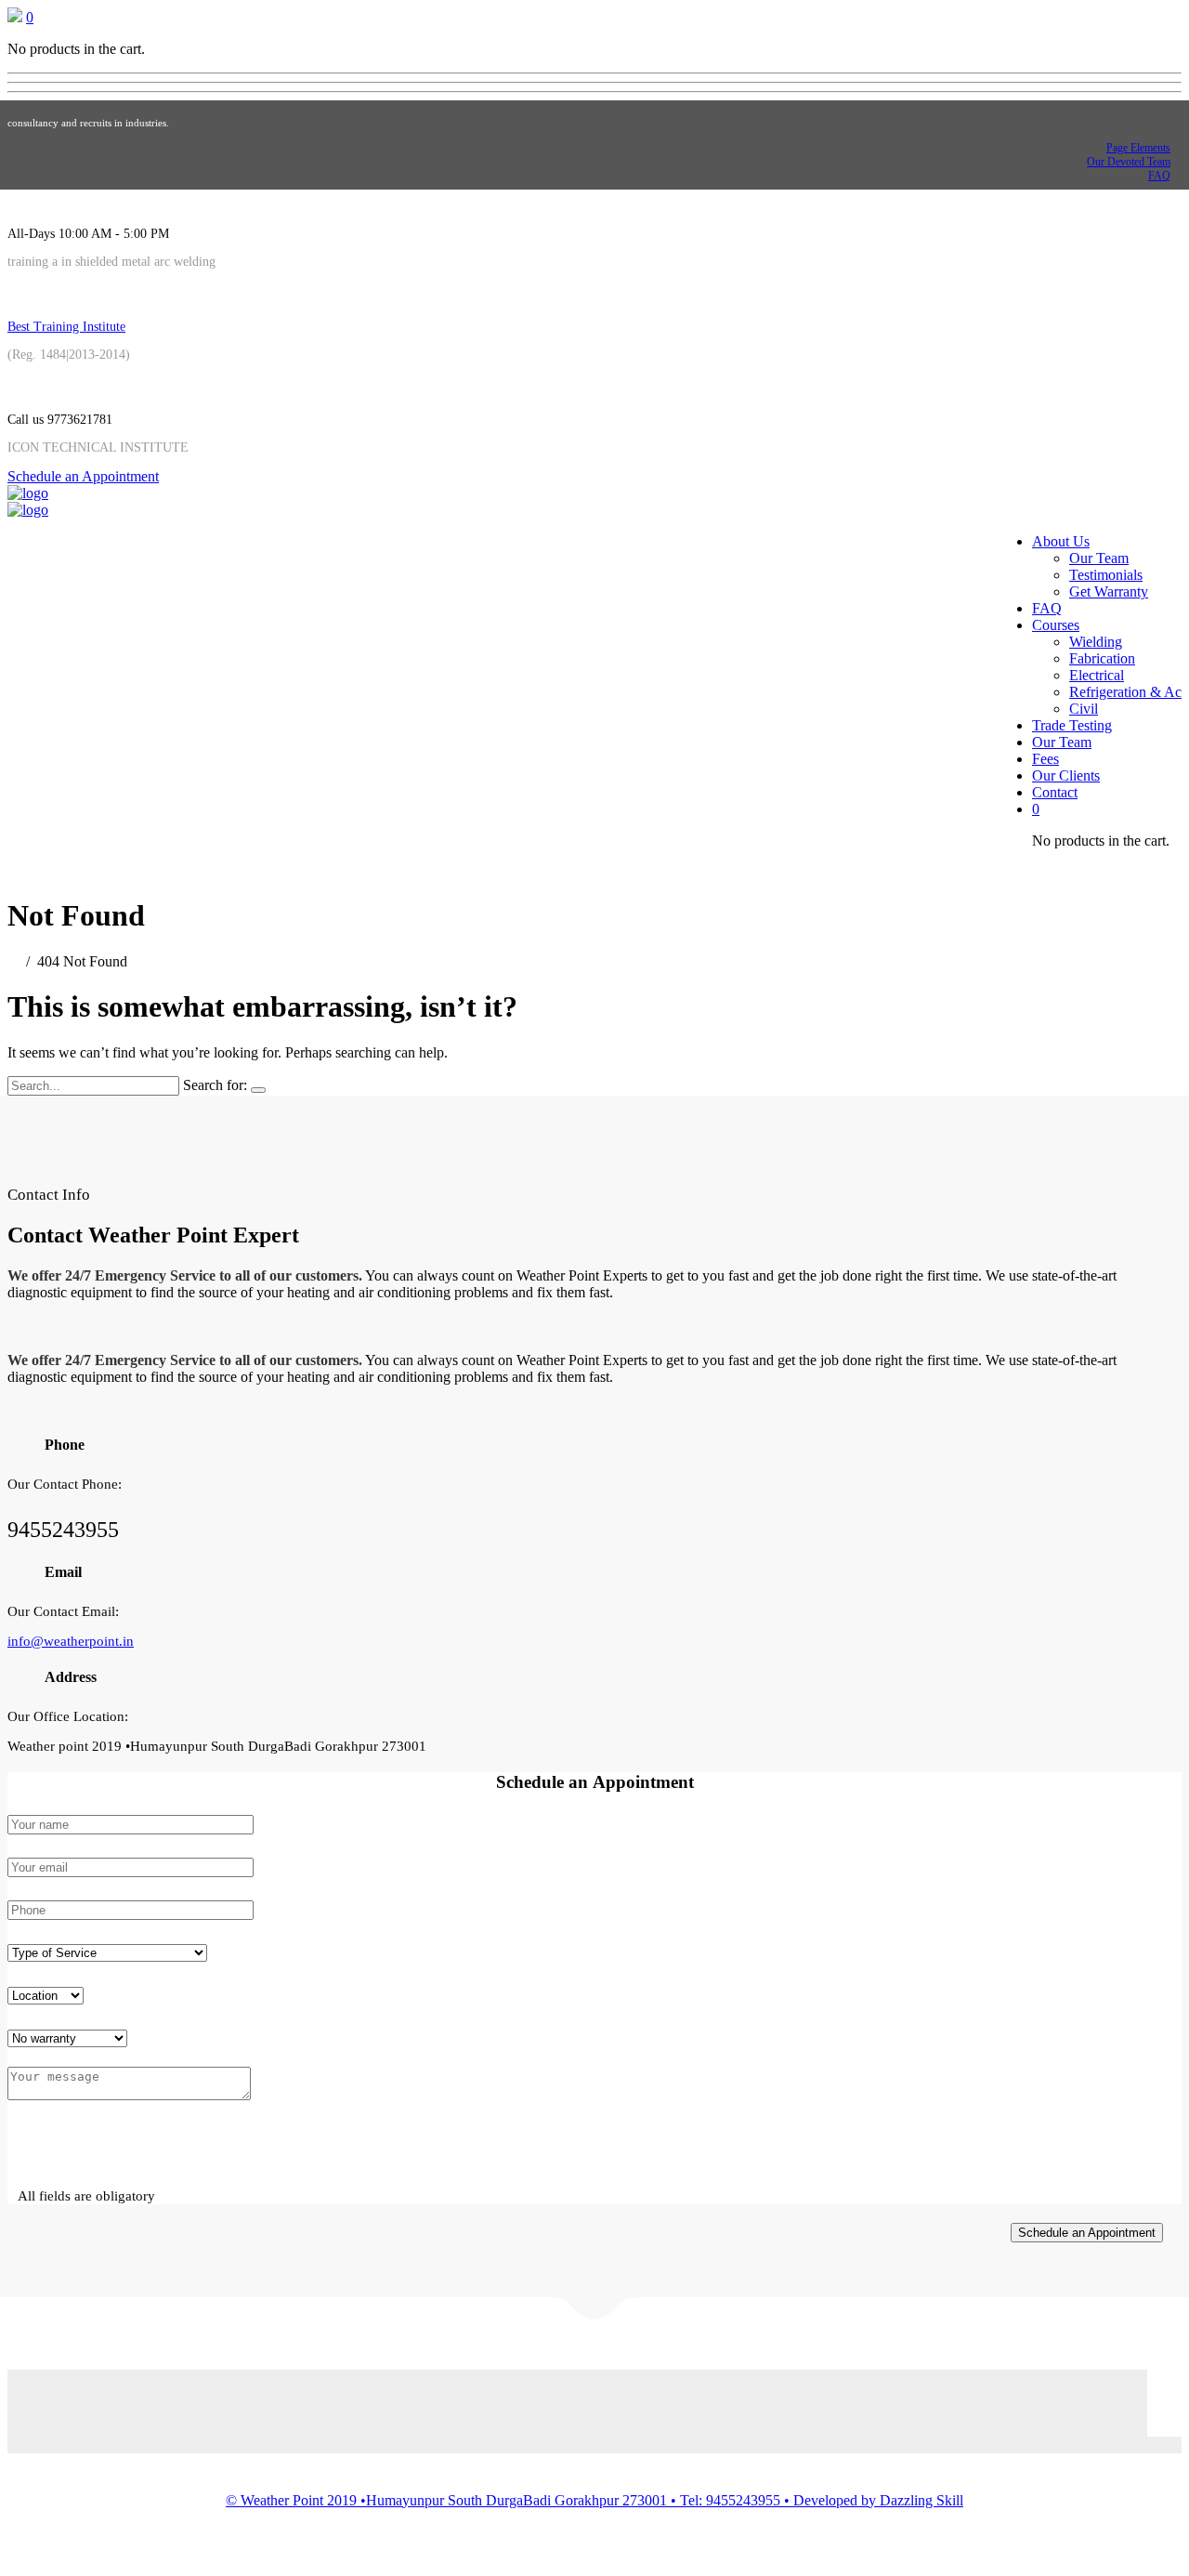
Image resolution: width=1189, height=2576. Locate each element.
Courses (1056, 625)
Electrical (1097, 675)
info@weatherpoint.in (71, 1641)
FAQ (1159, 176)
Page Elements (1138, 148)
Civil (1084, 709)
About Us (1061, 541)
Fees (1045, 759)
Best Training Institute (66, 327)
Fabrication (1102, 658)
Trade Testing (1072, 725)
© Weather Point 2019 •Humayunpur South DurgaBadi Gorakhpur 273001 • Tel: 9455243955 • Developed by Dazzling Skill (594, 2500)
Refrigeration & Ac (1125, 692)
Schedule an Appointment (83, 476)
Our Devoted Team (1129, 162)
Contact (1055, 792)
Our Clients (1066, 775)
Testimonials (1106, 575)
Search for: (215, 1085)
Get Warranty (1109, 591)
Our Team (1099, 558)
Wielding (1096, 642)
